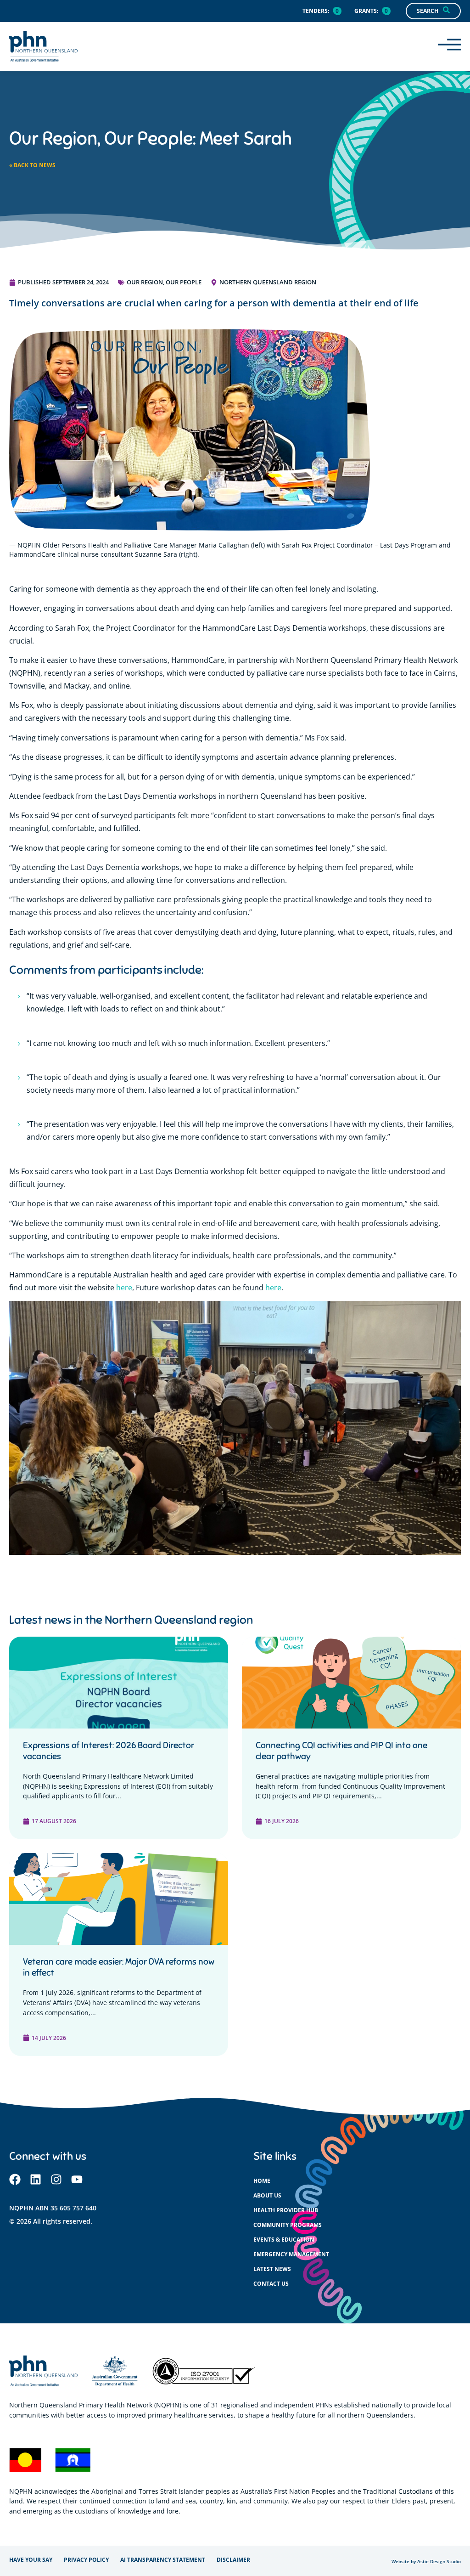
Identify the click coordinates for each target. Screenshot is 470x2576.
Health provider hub (286, 2210)
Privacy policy (86, 2560)
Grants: (366, 11)
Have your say (31, 2560)
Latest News (272, 2269)
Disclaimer (233, 2560)
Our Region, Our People (164, 282)
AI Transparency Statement (163, 2560)
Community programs (288, 2225)
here (124, 1288)
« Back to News (32, 165)
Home (262, 2181)
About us (267, 2195)
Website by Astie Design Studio (426, 2562)
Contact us (271, 2284)
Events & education (284, 2240)
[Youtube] (77, 2179)
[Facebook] (15, 2179)
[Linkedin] (36, 2179)
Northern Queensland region (268, 282)
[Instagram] (56, 2179)
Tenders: (316, 11)
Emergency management (291, 2254)
